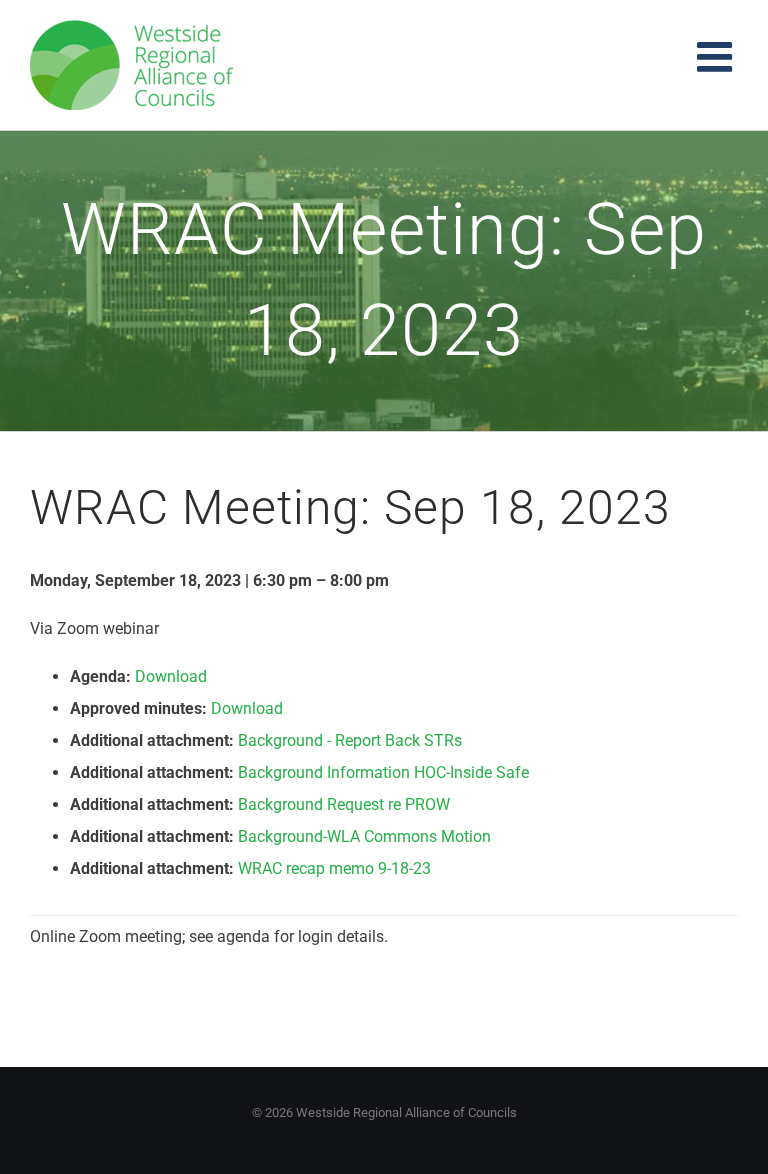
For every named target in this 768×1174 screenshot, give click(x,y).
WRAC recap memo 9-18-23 (334, 868)
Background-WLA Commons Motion (364, 836)
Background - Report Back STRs (350, 740)
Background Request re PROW (344, 804)
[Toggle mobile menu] (717, 56)
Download (171, 676)
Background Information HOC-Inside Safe (383, 772)
